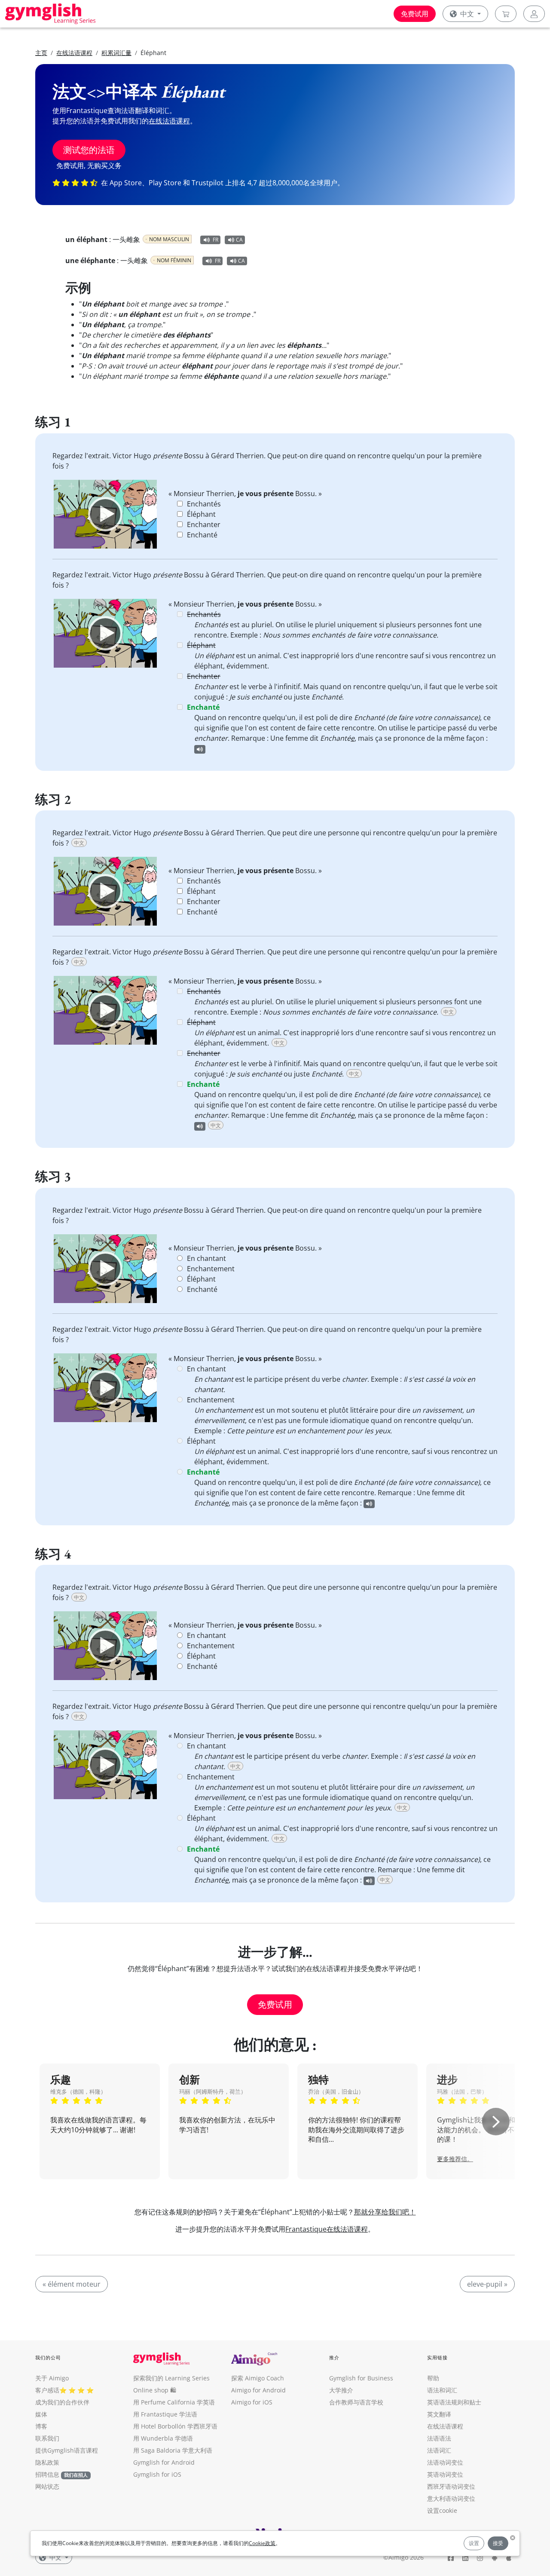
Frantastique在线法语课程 (327, 2229)
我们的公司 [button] (48, 2357)
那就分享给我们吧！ (385, 2212)
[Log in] (534, 14)
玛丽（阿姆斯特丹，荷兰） (213, 2091)
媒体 (41, 2414)
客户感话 (47, 2390)
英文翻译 (439, 2414)
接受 (498, 2543)
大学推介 (341, 2390)
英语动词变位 (445, 2474)
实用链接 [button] (437, 2357)
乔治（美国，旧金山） (336, 2091)
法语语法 (439, 2438)
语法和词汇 (442, 2390)
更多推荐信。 (455, 2159)
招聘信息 (47, 2474)
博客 (41, 2426)
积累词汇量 (116, 53)
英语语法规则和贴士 (454, 2402)
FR (215, 240)
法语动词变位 (445, 2462)
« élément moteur (72, 2284)
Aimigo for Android (258, 2390)
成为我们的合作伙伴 (62, 2402)
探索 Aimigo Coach (258, 2378)
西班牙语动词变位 (451, 2486)
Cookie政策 (262, 2543)
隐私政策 (47, 2462)
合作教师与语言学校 (356, 2402)
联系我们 (47, 2438)
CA (239, 240)
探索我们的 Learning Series (171, 2378)
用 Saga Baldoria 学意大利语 (173, 2450)
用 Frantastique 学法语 (165, 2414)
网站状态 (47, 2486)
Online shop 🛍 (155, 2390)
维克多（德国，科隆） (78, 2091)
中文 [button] (467, 14)
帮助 (433, 2378)
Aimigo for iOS (252, 2402)
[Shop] (506, 14)
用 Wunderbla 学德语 (163, 2438)
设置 (474, 2543)
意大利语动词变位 (451, 2498)
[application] (105, 514)
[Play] (105, 514)
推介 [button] (334, 2357)
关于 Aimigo (52, 2378)
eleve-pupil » (487, 2284)
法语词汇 (439, 2450)
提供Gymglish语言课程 (67, 2450)
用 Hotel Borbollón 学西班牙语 (175, 2426)
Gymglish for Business (361, 2378)
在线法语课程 (74, 53)
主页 (41, 53)
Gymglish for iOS (157, 2474)
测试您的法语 (89, 150)
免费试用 (415, 14)
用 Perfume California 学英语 (174, 2402)
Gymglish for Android (164, 2462)
